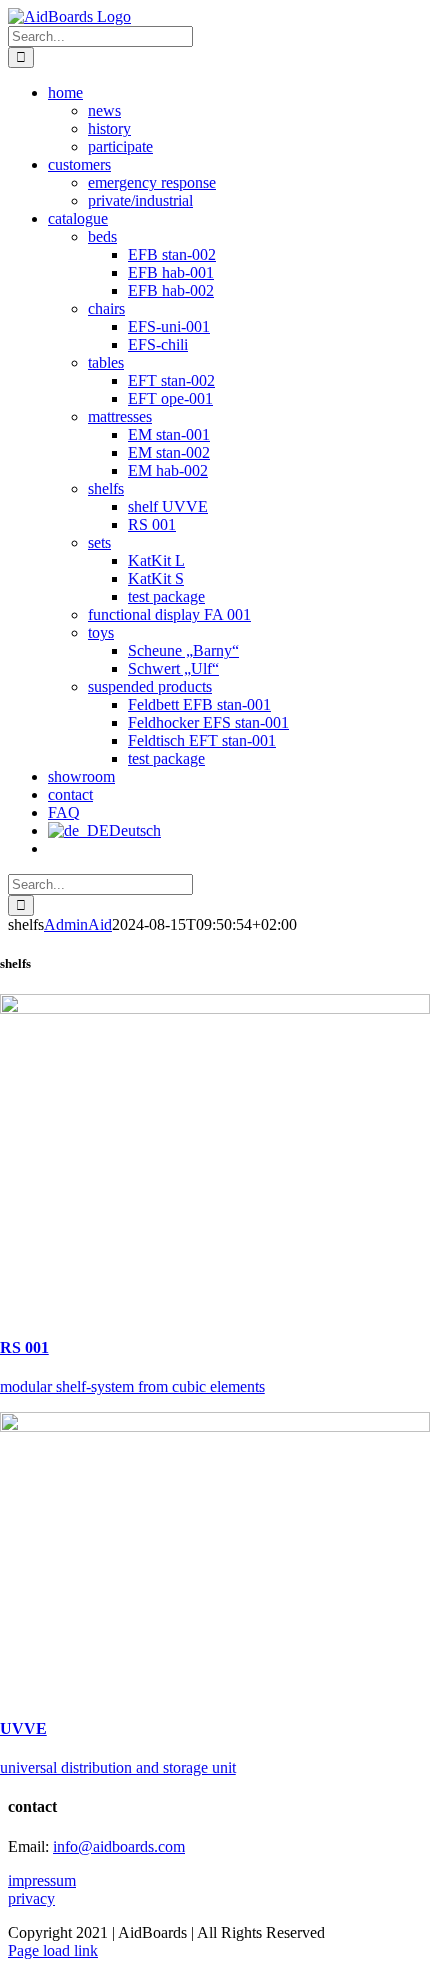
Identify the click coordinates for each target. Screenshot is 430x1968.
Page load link (53, 1950)
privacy (31, 1898)
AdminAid (78, 924)
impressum (42, 1880)
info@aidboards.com (119, 1846)
